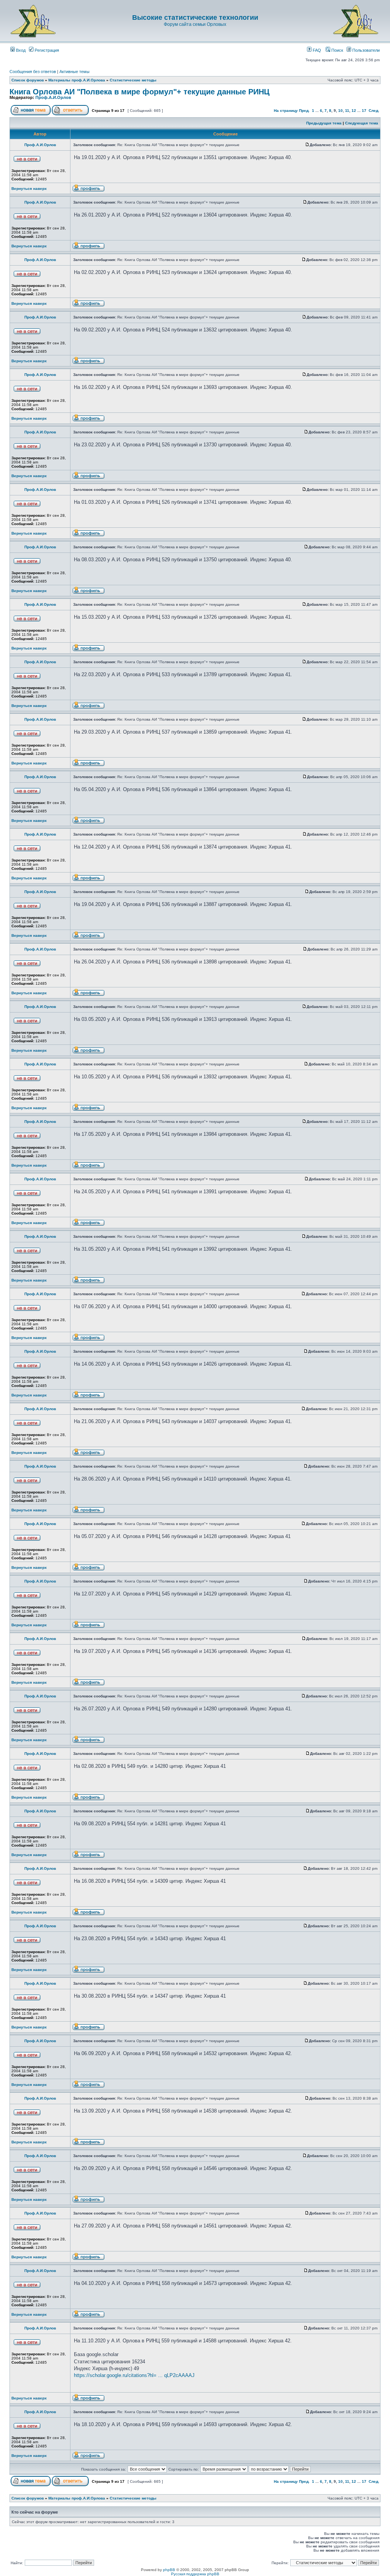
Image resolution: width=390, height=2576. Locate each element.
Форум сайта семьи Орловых (195, 24)
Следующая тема (362, 123)
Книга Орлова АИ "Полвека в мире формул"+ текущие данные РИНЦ (140, 92)
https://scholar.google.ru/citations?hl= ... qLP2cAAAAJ (134, 2375)
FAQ (316, 50)
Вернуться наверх (29, 189)
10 (340, 111)
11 (347, 111)
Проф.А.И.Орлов (53, 97)
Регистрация (46, 50)
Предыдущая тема (324, 123)
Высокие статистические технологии (195, 18)
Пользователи (365, 50)
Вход (20, 50)
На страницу (286, 111)
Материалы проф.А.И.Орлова (77, 80)
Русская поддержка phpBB (195, 2574)
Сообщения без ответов (33, 72)
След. (374, 111)
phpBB (169, 2570)
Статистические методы (133, 80)
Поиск (337, 50)
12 (354, 111)
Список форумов (28, 80)
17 (364, 111)
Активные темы (74, 72)
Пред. (304, 111)
